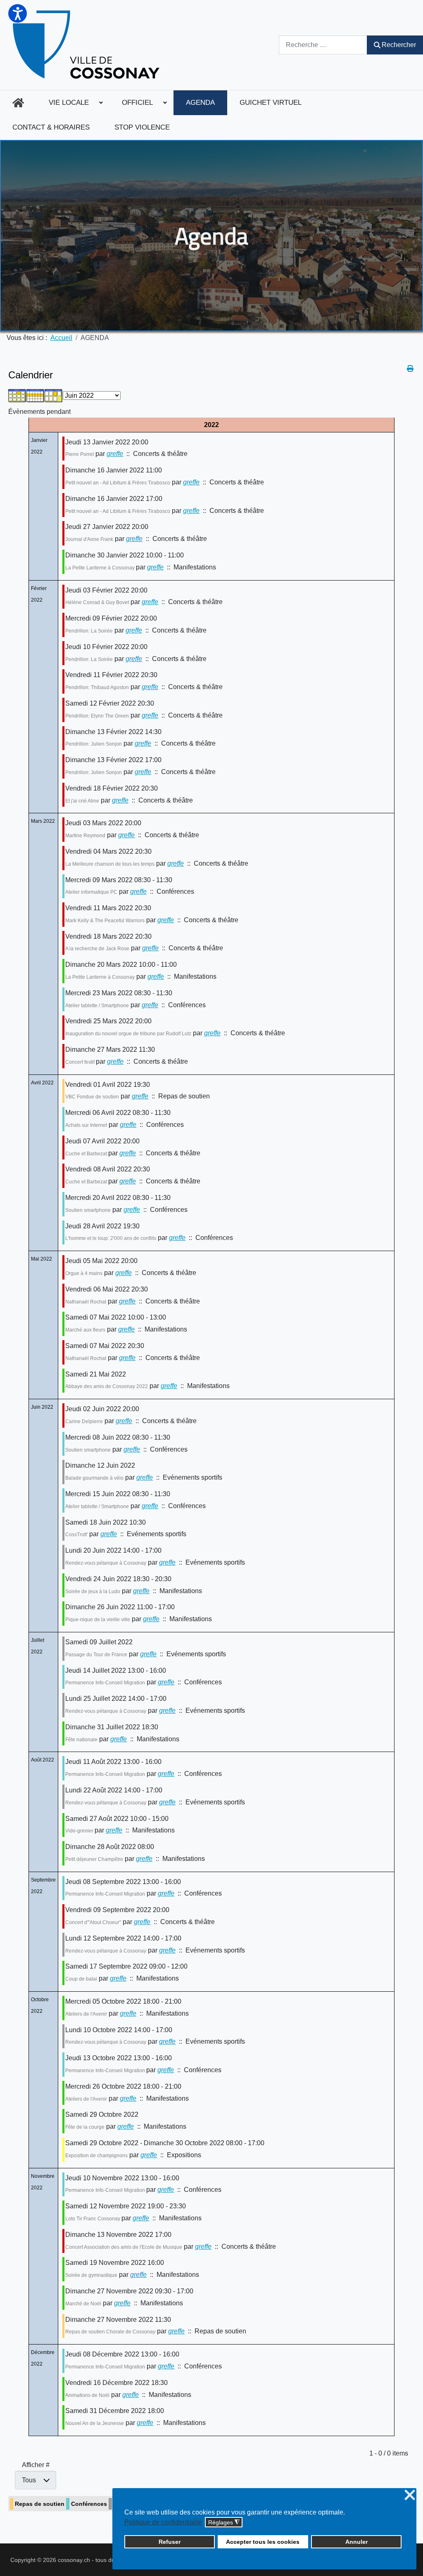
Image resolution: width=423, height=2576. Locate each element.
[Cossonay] (87, 45)
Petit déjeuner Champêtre (94, 1859)
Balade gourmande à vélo (94, 1478)
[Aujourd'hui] (54, 395)
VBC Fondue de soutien (92, 1097)
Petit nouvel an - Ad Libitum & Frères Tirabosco (118, 483)
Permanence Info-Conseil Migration (105, 1683)
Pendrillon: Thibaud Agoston (97, 687)
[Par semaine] (36, 395)
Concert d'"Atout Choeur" (93, 1922)
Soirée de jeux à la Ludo (93, 1591)
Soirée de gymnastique (91, 2275)
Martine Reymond (85, 836)
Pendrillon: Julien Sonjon (94, 744)
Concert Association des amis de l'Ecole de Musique (124, 2247)
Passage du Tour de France (96, 1655)
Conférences (89, 2504)
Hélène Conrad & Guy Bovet (97, 602)
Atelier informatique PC (91, 892)
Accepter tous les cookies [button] (263, 2542)
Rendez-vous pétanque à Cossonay (106, 1563)
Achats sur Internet (86, 1125)
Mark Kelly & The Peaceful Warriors (105, 921)
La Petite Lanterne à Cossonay (101, 568)
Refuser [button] (170, 2542)
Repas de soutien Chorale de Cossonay (110, 2332)
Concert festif (81, 1062)
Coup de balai (81, 1979)
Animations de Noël (87, 2395)
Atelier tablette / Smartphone (97, 1006)
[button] (18, 13)
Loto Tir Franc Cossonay (93, 2219)
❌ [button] (410, 2495)
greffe (115, 454)
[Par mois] (17, 395)
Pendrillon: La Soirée (89, 631)
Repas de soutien (40, 2504)
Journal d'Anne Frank (89, 539)
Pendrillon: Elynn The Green (97, 716)
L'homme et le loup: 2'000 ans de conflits (111, 1238)
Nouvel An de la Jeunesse (95, 2423)
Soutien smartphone (88, 1210)
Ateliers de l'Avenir (86, 2014)
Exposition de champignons (96, 2156)
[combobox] (323, 45)
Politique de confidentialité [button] (163, 2522)
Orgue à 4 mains (84, 1273)
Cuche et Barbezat (87, 1154)
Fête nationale (81, 1740)
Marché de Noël (83, 2304)
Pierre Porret (80, 454)
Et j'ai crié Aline (82, 801)
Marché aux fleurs (85, 1330)
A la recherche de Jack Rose (97, 949)
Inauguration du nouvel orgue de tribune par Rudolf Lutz (128, 1034)
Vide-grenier (80, 1831)
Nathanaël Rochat (86, 1302)
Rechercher (399, 45)
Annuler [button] (356, 2542)
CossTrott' (76, 1535)
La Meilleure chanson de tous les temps (110, 864)
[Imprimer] (411, 369)
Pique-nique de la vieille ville (98, 1620)
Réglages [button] (224, 2523)
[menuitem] (18, 103)
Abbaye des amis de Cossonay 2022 (107, 1386)
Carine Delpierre (84, 1421)
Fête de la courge (85, 2127)
